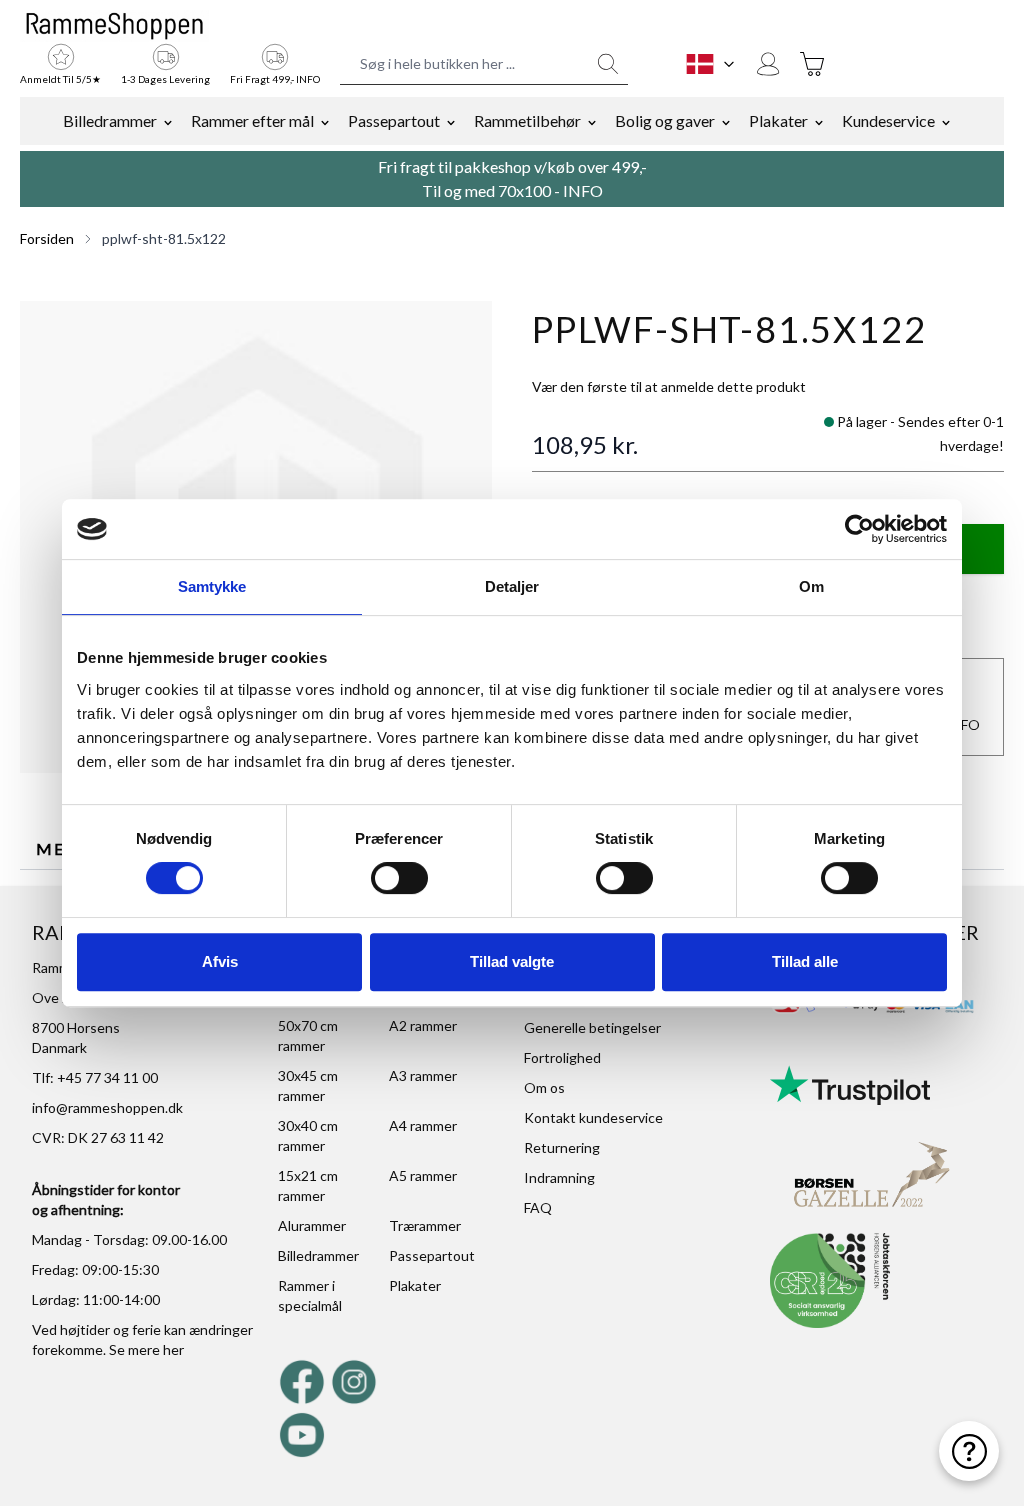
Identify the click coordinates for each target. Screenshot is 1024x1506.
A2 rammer (423, 1025)
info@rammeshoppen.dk (107, 1107)
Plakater (778, 120)
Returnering (562, 1147)
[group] (669, 387)
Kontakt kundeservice (593, 1117)
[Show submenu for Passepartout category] (451, 121)
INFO (583, 190)
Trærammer (425, 1225)
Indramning (559, 1177)
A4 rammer (423, 1125)
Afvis (220, 961)
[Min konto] (768, 64)
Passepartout (394, 120)
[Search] (608, 64)
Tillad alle (805, 961)
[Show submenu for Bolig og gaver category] (726, 121)
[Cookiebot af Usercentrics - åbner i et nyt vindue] (859, 529)
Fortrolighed (562, 1057)
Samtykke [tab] (212, 586)
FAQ (538, 1207)
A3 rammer (423, 1075)
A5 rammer (423, 1175)
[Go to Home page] (114, 26)
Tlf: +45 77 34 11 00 (95, 1077)
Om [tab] (811, 586)
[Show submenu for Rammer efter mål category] (325, 121)
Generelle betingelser (592, 1027)
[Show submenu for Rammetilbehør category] (592, 121)
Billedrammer (110, 120)
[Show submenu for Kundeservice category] (946, 121)
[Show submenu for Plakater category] (819, 121)
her (173, 1349)
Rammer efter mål (252, 120)
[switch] (399, 878)
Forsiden (47, 238)
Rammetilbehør (527, 120)
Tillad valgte (512, 961)
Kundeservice (888, 120)
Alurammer (312, 1225)
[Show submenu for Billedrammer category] (168, 121)
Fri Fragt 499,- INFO (275, 79)
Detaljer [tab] (512, 586)
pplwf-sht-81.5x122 (164, 238)
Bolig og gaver (665, 120)
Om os (544, 1087)
